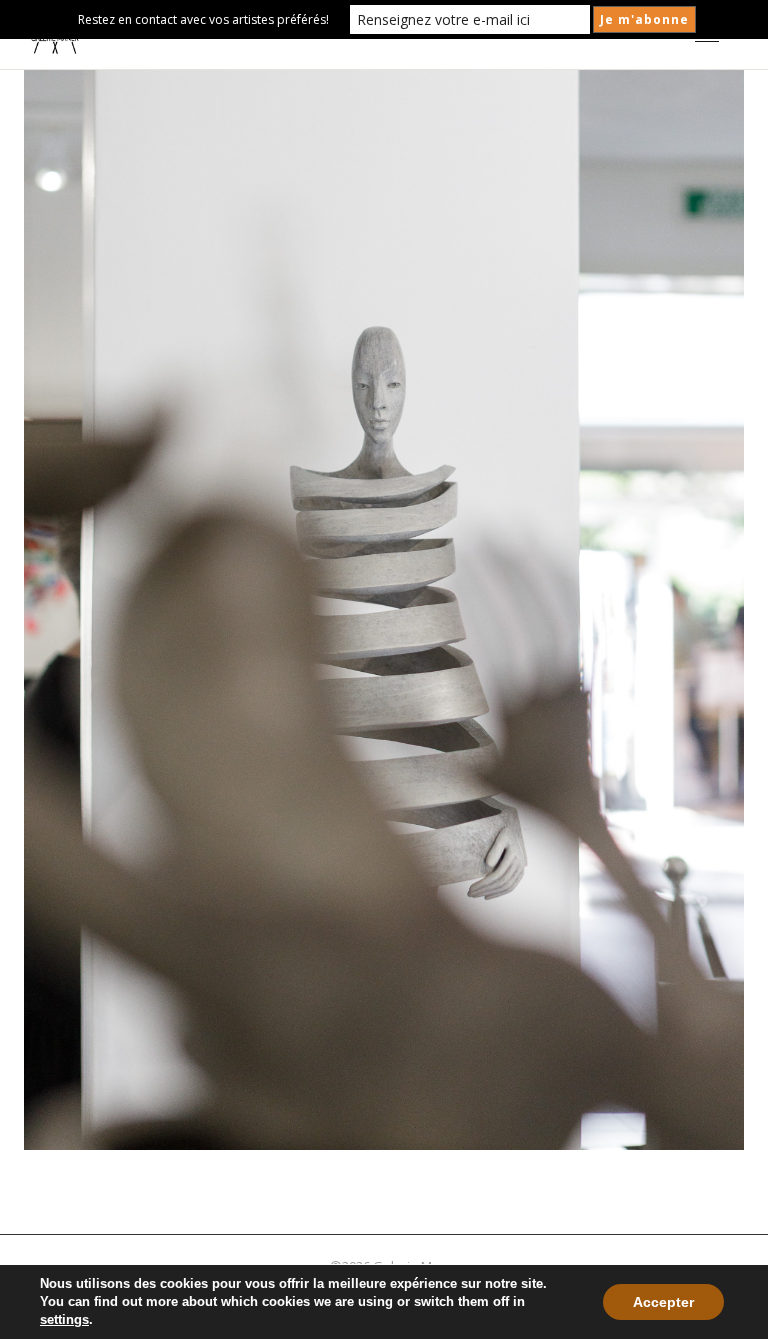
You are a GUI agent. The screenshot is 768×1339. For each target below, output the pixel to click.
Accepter (663, 1302)
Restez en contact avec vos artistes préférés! (203, 19)
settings (64, 1319)
